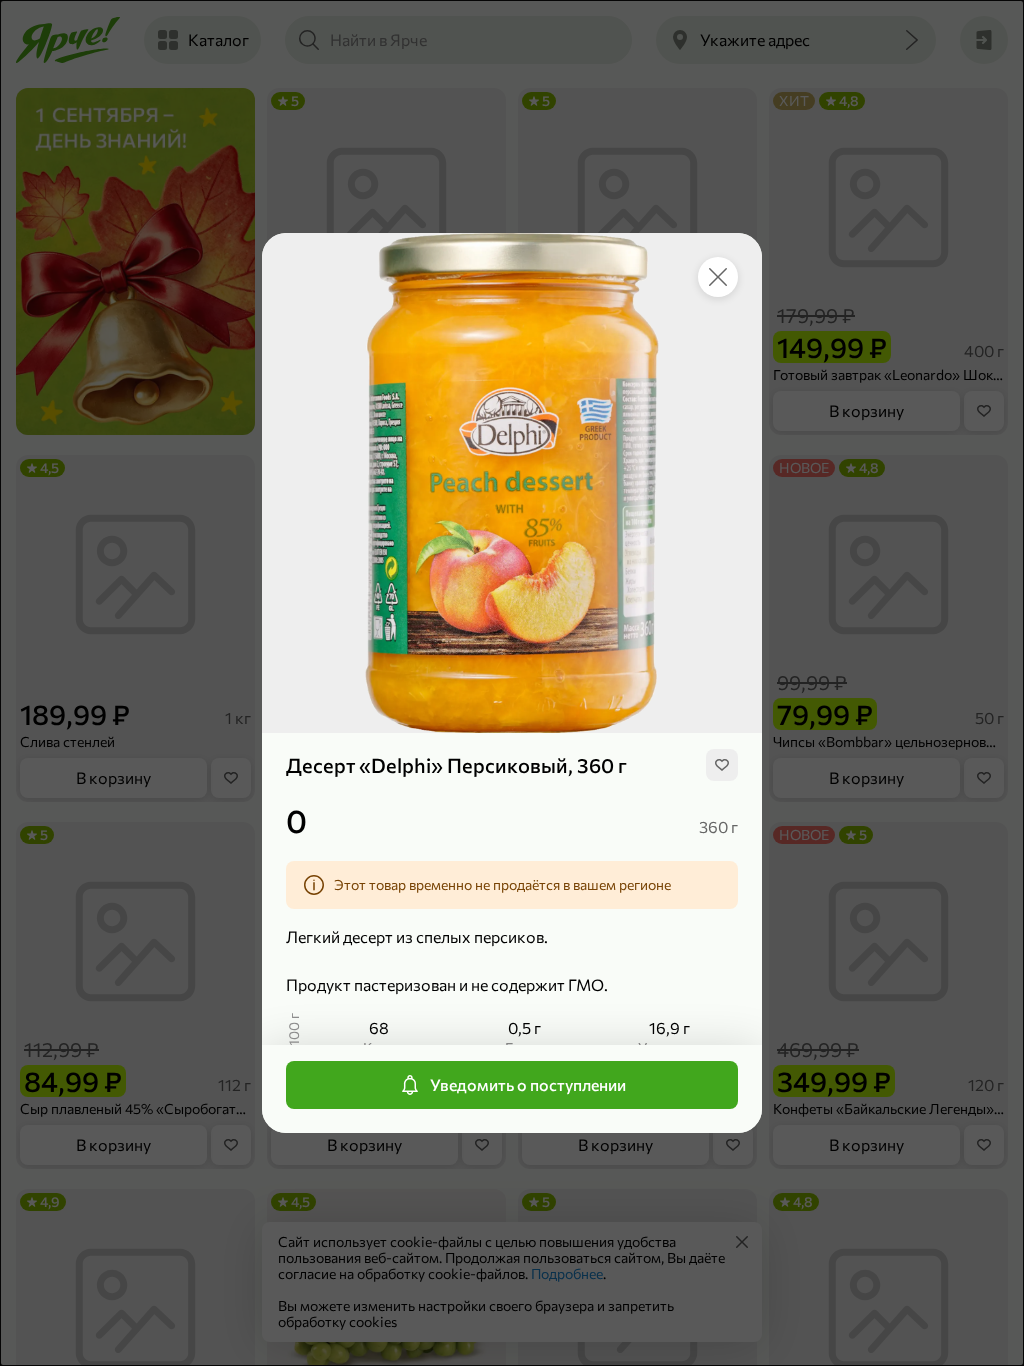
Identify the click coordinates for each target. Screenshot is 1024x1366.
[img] (722, 765)
